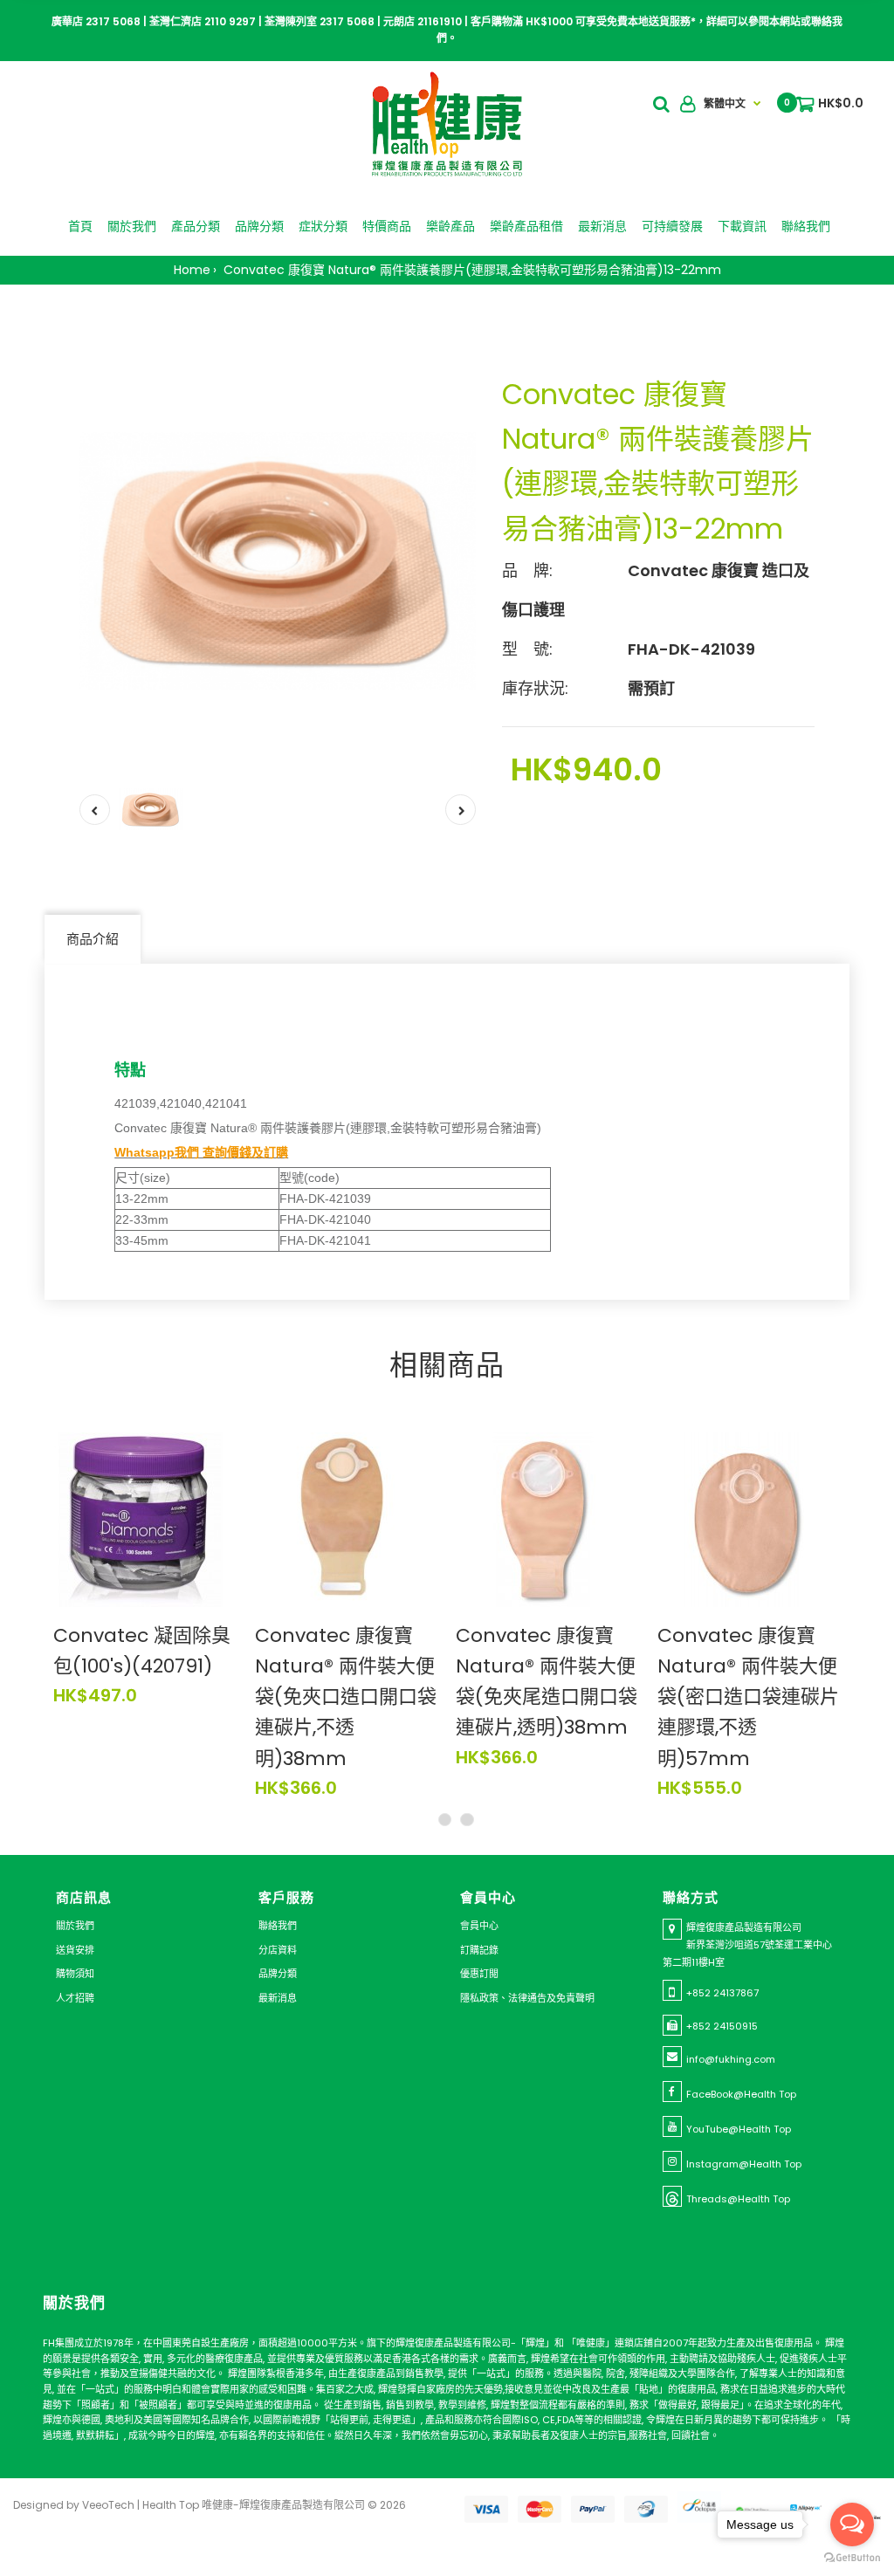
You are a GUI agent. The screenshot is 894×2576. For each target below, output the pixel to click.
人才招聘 (75, 1998)
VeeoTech (108, 2505)
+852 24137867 (722, 1993)
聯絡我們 (278, 1926)
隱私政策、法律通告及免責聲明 (527, 1998)
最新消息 (278, 1998)
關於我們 (75, 1926)
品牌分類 (278, 1974)
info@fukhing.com (731, 2059)
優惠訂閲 (479, 1974)
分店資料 (278, 1950)
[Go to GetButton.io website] (852, 2558)
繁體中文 (725, 103)
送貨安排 (75, 1950)
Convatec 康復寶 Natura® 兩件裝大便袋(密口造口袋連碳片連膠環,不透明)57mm (748, 1697)
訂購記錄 (479, 1950)
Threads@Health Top (738, 2199)
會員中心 (479, 1926)
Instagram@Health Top (744, 2164)
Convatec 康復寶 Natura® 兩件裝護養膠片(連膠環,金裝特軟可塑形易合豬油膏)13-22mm (471, 270)
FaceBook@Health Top (741, 2094)
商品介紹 (93, 939)
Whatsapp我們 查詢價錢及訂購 (201, 1152)
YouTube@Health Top (739, 2129)
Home (192, 270)
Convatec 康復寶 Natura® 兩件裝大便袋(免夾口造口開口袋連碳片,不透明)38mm (346, 1697)
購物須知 (75, 1974)
